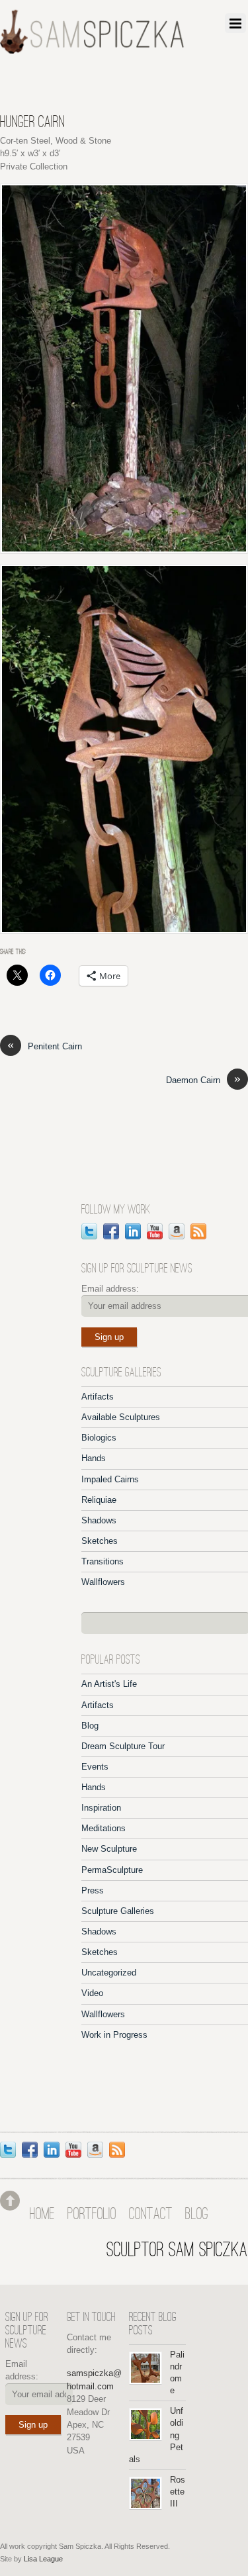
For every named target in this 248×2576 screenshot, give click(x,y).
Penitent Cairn (45, 1046)
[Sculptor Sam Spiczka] (92, 49)
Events (95, 1767)
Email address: (110, 1289)
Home (42, 2215)
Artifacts (98, 1397)
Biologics (99, 1438)
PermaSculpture (112, 1870)
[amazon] (177, 1230)
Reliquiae (99, 1500)
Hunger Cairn (32, 123)
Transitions (103, 1561)
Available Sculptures (121, 1417)
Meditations (103, 1828)
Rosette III (178, 2492)
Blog (90, 1726)
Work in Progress (114, 2035)
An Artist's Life (109, 1684)
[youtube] (155, 1230)
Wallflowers (103, 1582)
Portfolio (92, 2215)
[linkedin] (133, 1230)
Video (92, 1993)
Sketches (100, 1541)
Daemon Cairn (203, 1079)
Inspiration (101, 1808)
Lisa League (43, 2559)
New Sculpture (109, 1849)
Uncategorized (109, 1973)
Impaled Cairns (110, 1479)
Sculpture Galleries (118, 1911)
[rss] (198, 1230)
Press (93, 1890)
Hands (94, 1458)
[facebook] (111, 1230)
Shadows (99, 1520)
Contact (151, 2215)
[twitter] (89, 1230)
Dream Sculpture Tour (123, 1746)
